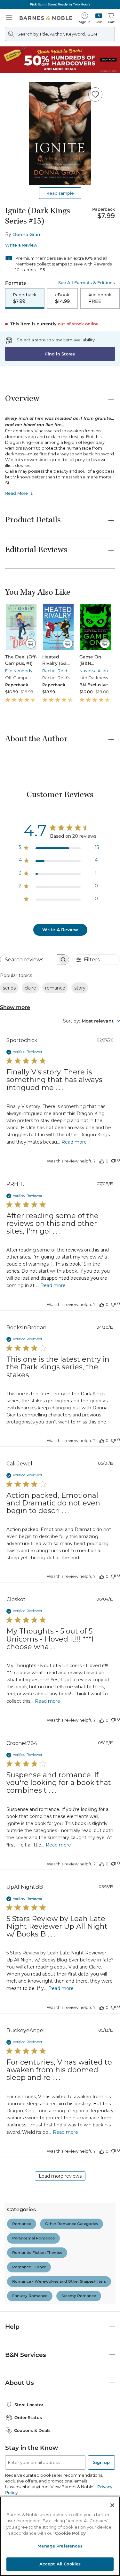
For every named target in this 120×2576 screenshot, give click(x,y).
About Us (20, 2383)
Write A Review (60, 930)
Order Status (28, 2417)
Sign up (101, 2462)
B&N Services (26, 2355)
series (9, 988)
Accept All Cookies (60, 2564)
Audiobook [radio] (100, 298)
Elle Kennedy (19, 671)
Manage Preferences (60, 2546)
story (80, 988)
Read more (74, 1142)
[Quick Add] (31, 643)
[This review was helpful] (102, 1161)
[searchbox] (29, 960)
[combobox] (92, 1021)
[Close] (112, 2505)
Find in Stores (60, 354)
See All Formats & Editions (87, 283)
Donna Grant (27, 234)
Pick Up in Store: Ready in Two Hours (60, 4)
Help (12, 2327)
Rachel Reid (55, 671)
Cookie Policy (70, 2533)
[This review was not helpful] (113, 1160)
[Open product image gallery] (60, 134)
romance (55, 988)
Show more (15, 1007)
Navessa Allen (94, 671)
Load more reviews (60, 2176)
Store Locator (29, 2405)
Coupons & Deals (32, 2430)
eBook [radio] (62, 298)
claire (30, 988)
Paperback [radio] (25, 298)
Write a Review (21, 245)
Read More (16, 493)
